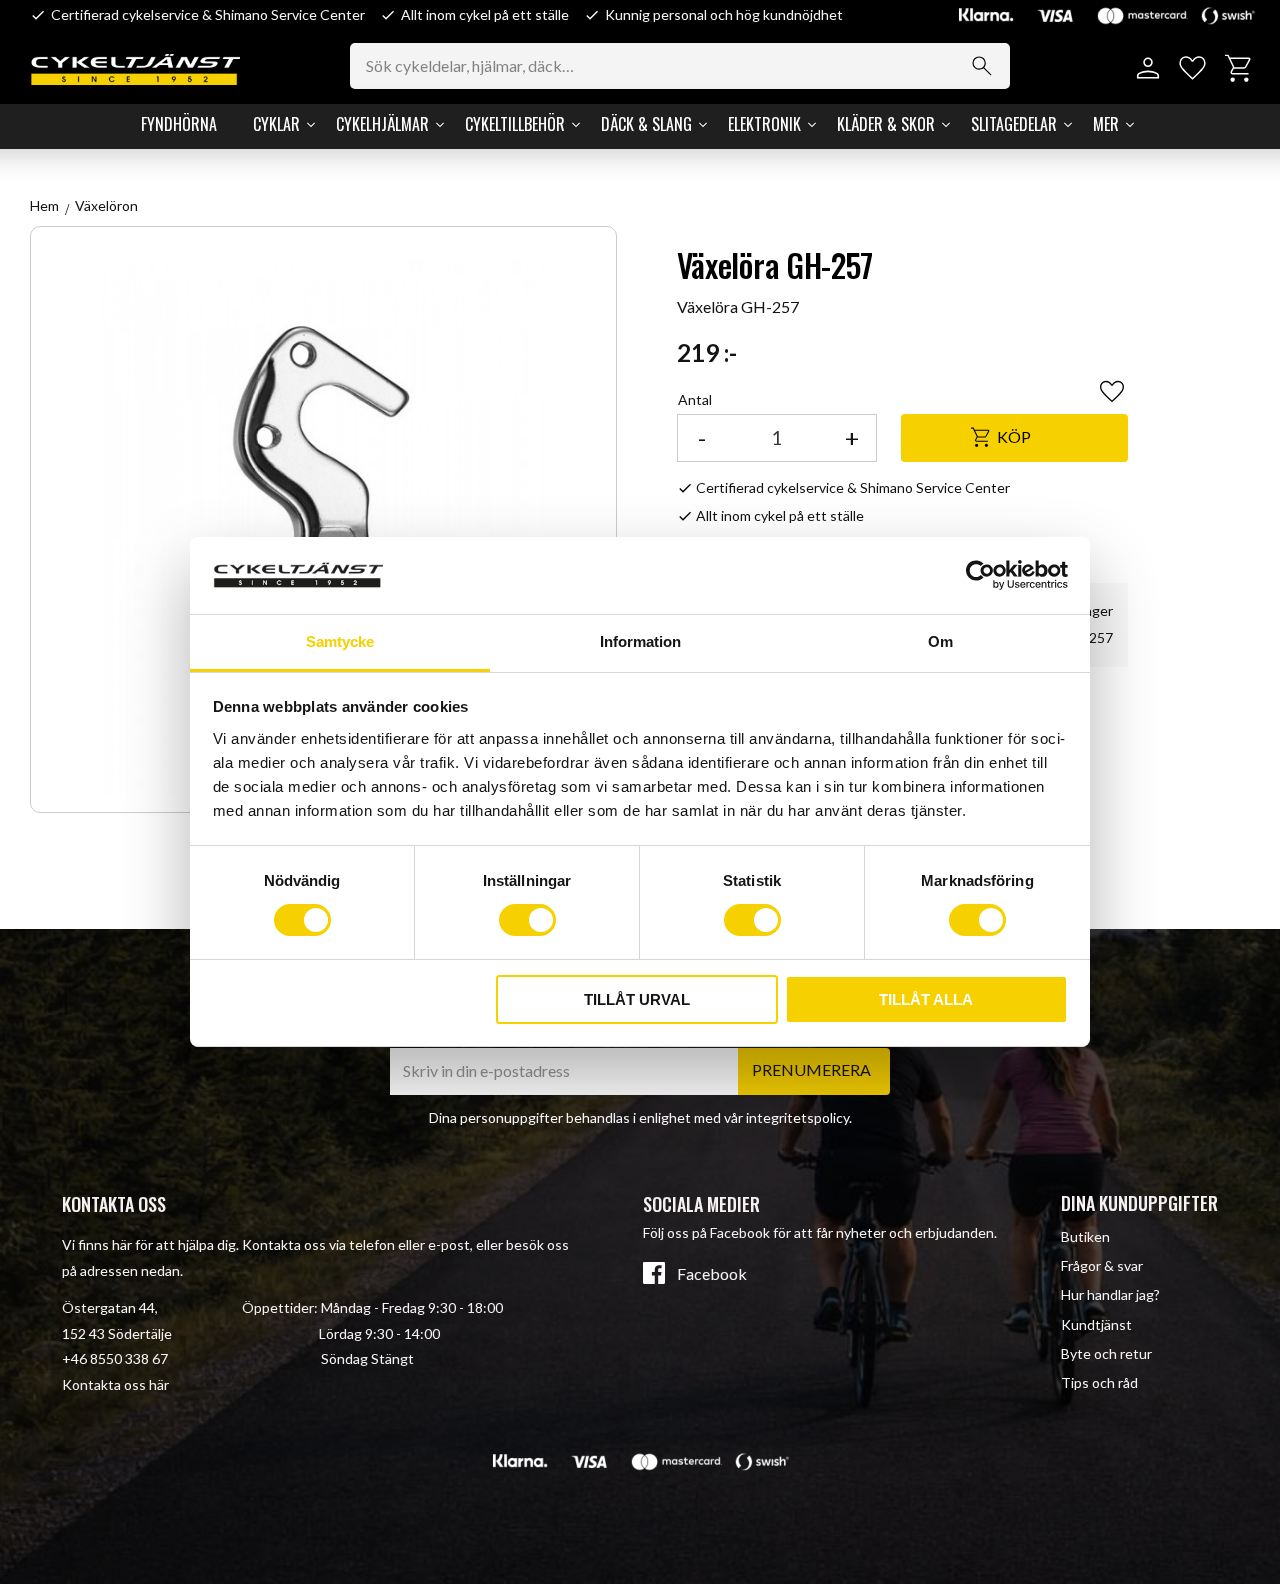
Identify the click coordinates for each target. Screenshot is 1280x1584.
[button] (1192, 68)
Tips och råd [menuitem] (1099, 1382)
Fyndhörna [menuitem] (179, 124)
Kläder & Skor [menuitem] (886, 124)
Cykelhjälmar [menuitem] (382, 124)
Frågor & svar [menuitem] (1102, 1265)
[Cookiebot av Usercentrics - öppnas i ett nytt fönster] (980, 575)
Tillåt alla (926, 999)
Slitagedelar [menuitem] (1014, 124)
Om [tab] (940, 641)
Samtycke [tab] (340, 641)
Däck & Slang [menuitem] (646, 124)
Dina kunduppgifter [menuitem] (1139, 1203)
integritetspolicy (797, 1117)
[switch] (527, 920)
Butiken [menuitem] (1085, 1236)
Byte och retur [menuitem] (1106, 1353)
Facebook (712, 1274)
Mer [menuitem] (1106, 124)
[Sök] (982, 66)
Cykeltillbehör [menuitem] (515, 124)
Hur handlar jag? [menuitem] (1110, 1294)
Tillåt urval (637, 999)
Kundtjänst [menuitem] (1096, 1324)
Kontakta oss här (115, 1384)
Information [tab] (640, 641)
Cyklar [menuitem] (276, 124)
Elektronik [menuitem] (764, 124)
